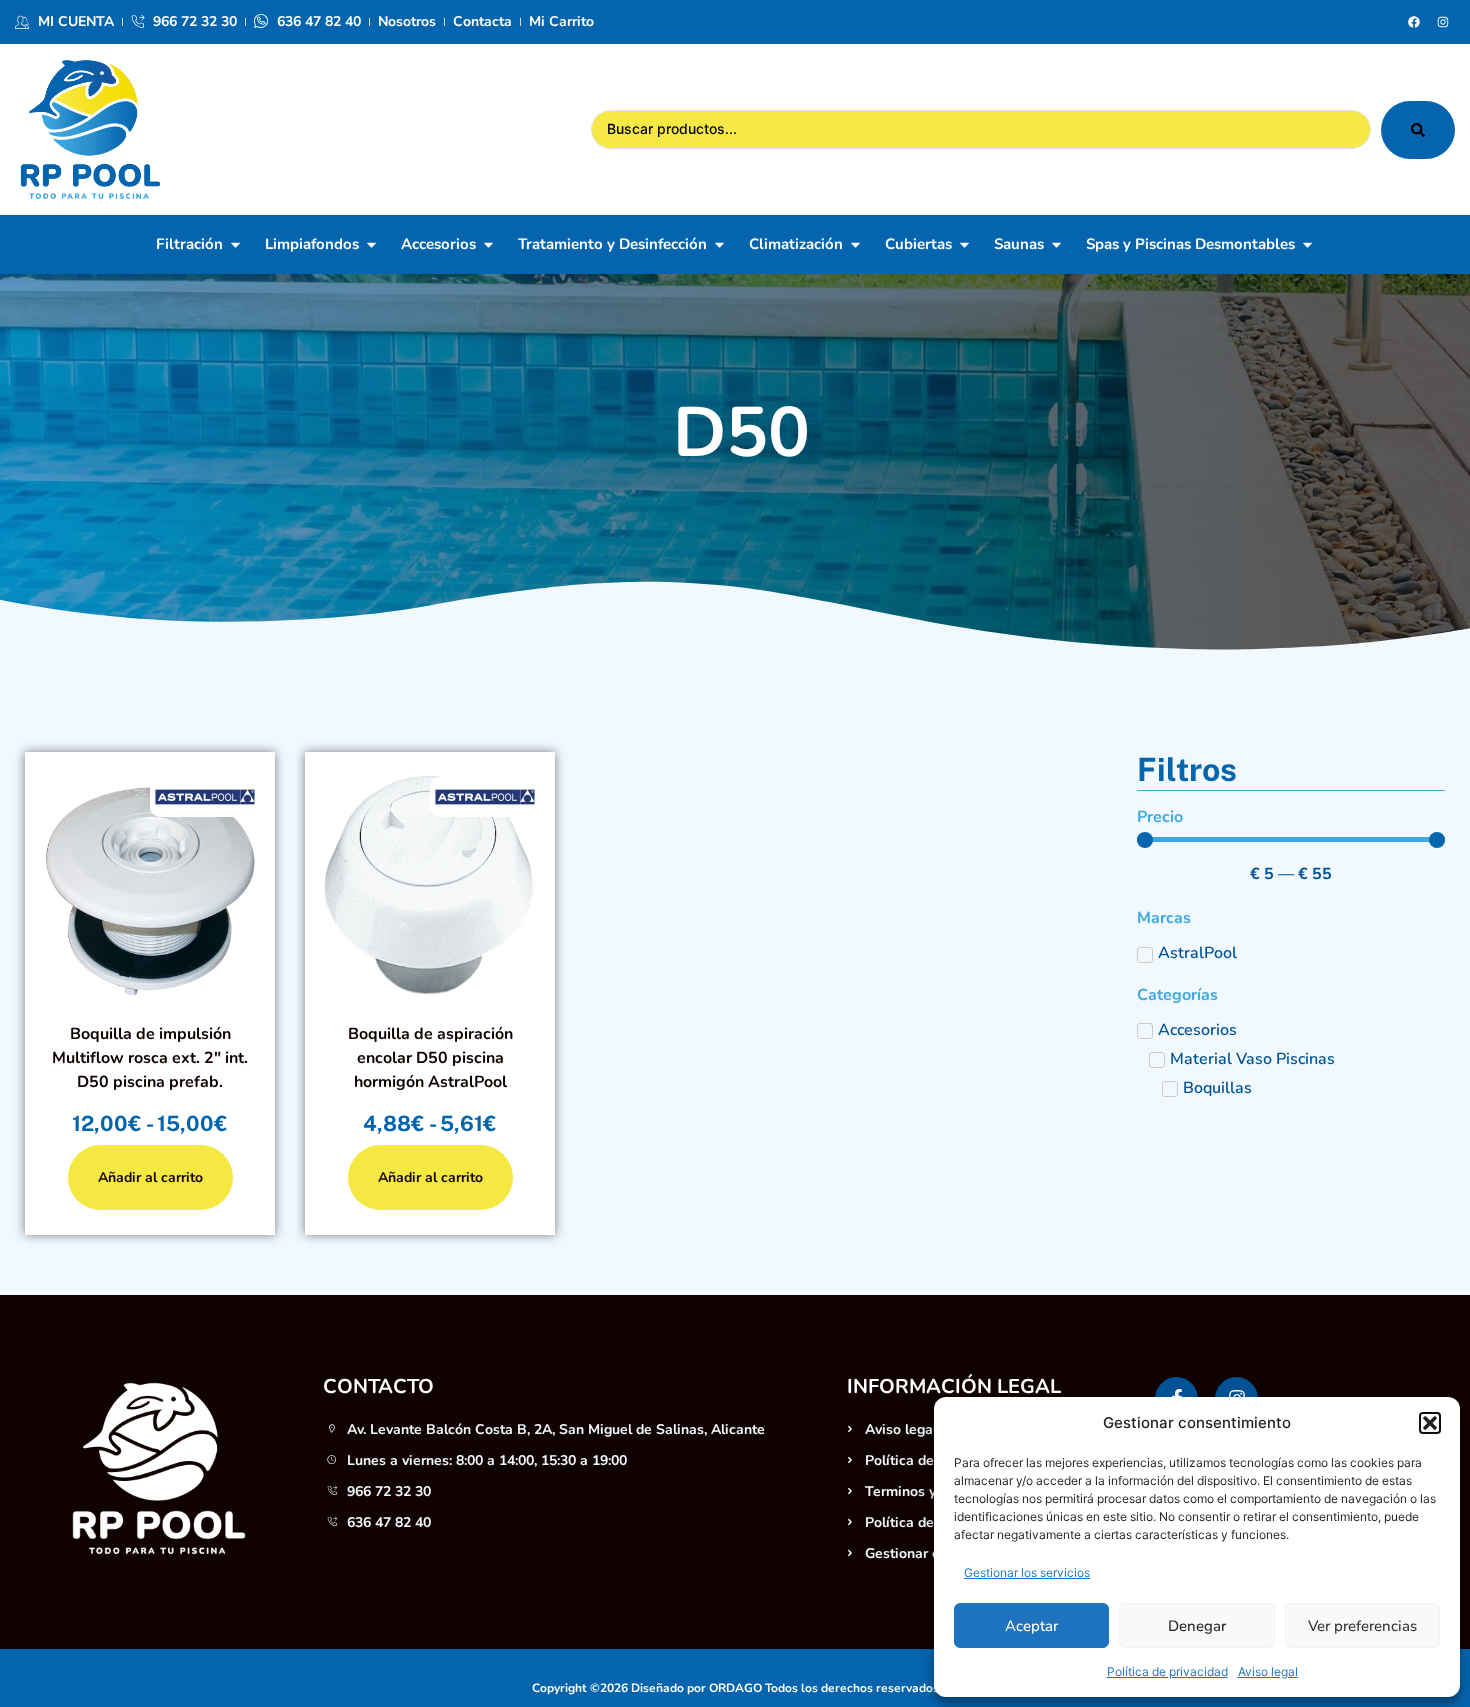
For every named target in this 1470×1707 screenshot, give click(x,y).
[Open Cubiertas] (964, 244)
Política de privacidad (1167, 1671)
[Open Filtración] (235, 244)
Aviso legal (1268, 1671)
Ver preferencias (1362, 1626)
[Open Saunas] (1056, 244)
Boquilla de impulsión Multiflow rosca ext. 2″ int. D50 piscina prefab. (150, 1058)
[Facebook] (1414, 22)
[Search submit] (1418, 130)
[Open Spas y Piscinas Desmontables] (1307, 244)
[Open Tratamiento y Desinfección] (719, 244)
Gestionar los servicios (1027, 1572)
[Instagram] (1443, 22)
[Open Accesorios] (488, 244)
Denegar (1197, 1626)
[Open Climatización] (855, 244)
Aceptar (1031, 1626)
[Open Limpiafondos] (371, 244)
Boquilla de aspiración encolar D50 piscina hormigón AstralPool (430, 1058)
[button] (1430, 1423)
